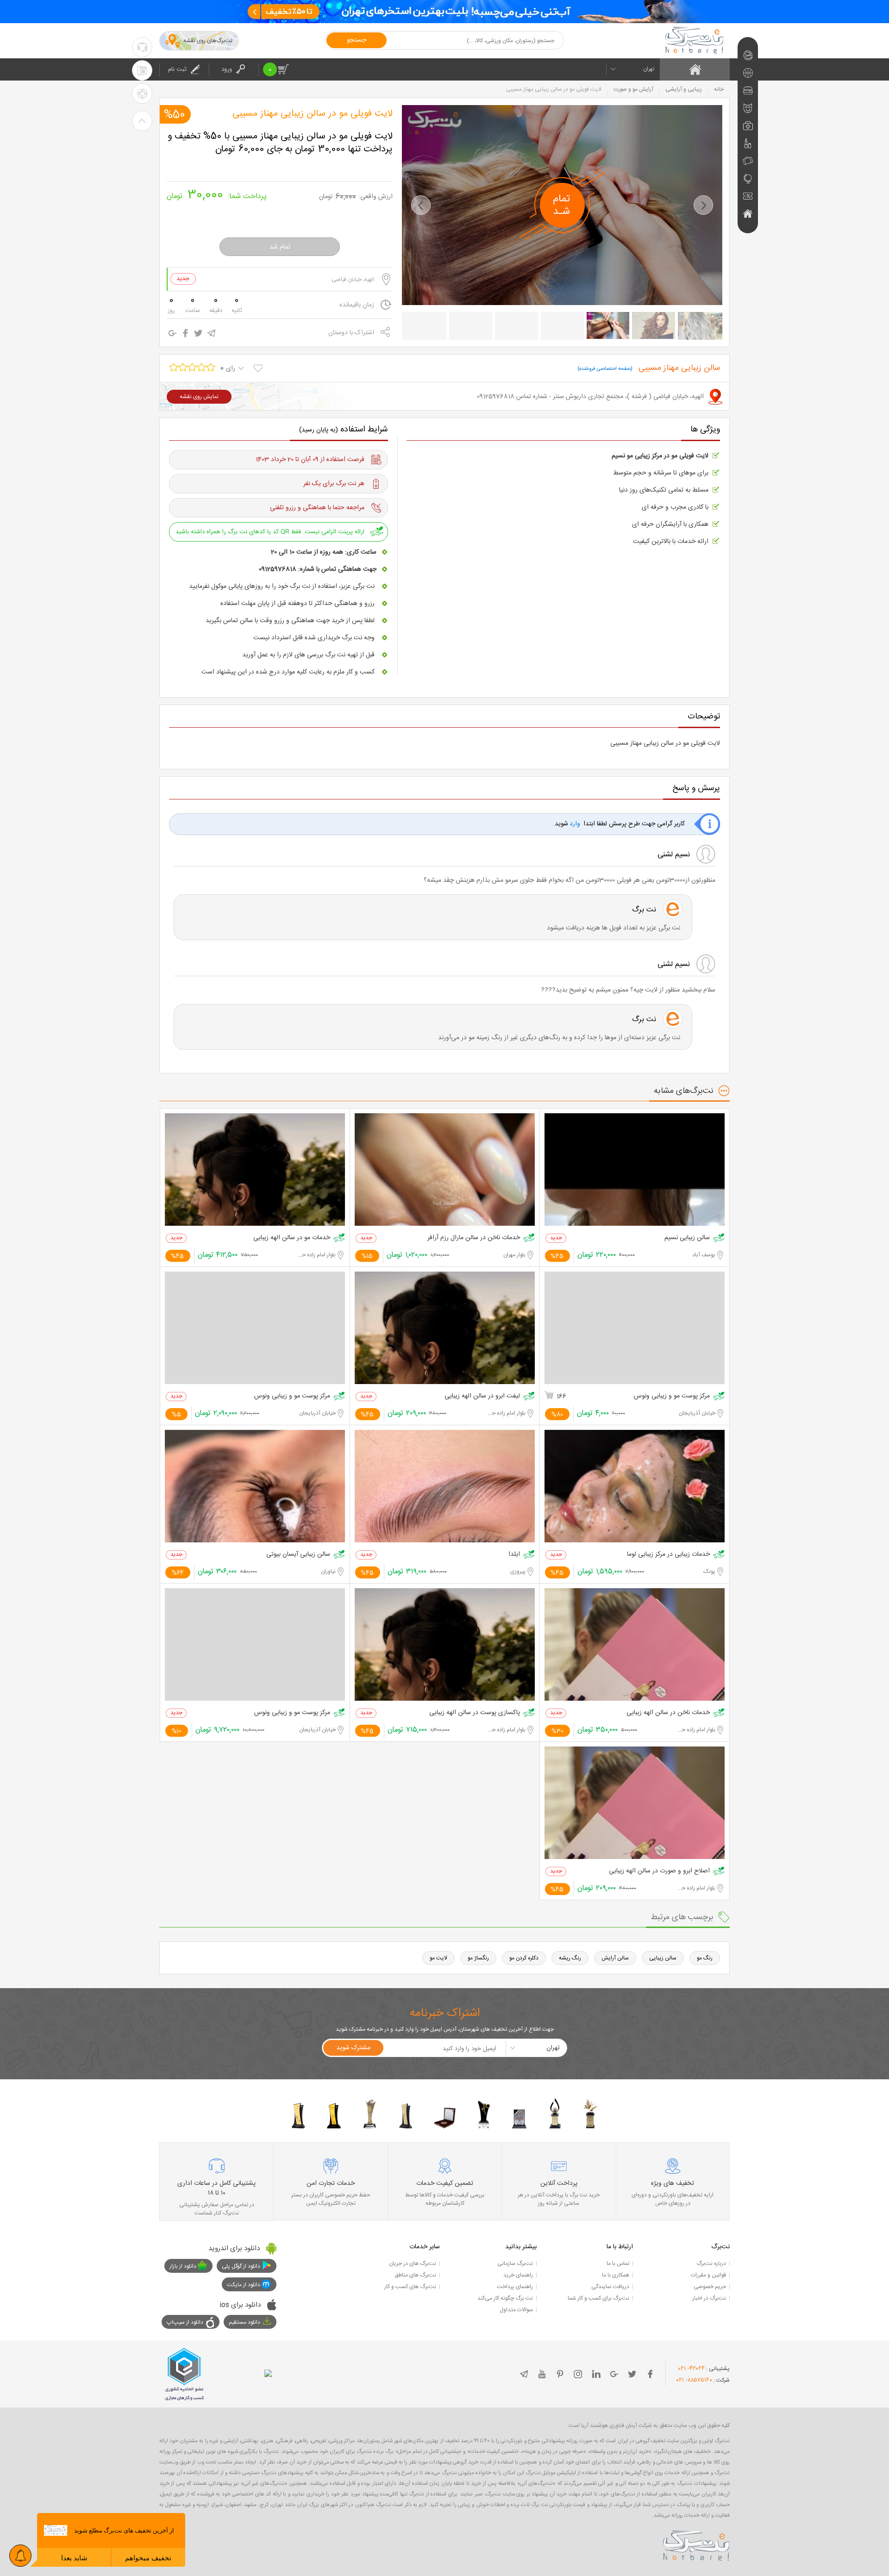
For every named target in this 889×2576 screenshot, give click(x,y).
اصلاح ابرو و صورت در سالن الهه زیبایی (659, 1871)
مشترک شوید (353, 2048)
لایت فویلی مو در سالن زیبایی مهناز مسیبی (313, 114)
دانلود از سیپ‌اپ (185, 2322)
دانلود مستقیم (244, 2322)
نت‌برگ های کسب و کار (410, 2287)
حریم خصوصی (710, 2287)
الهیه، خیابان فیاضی (353, 280)
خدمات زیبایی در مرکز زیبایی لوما (668, 1555)
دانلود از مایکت (244, 2285)
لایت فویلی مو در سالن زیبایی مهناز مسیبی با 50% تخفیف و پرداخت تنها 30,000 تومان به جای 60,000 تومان (280, 143)
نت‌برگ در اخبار (709, 2298)
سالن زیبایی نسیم (687, 1238)
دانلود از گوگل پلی (241, 2266)
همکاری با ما (616, 2275)
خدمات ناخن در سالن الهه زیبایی (668, 1713)
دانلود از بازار (183, 2266)
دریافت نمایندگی (610, 2287)
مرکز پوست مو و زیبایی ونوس (672, 1396)
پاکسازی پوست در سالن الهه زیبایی (475, 1713)
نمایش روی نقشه (199, 397)
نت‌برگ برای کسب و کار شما (598, 2298)
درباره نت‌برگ (711, 2264)
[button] (421, 205)
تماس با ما (618, 2264)
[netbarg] (696, 2544)
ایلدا (514, 1555)
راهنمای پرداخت (515, 2287)
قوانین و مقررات (708, 2275)
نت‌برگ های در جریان (413, 2264)
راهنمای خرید (518, 2275)
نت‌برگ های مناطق (415, 2275)
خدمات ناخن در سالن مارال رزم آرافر (474, 1238)
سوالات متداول (516, 2310)
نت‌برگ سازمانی (515, 2264)
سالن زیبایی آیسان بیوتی (298, 1555)
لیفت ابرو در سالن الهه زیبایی (482, 1396)
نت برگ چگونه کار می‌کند (505, 2298)
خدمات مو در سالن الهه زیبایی (292, 1238)
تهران (649, 69)
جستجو (357, 40)
